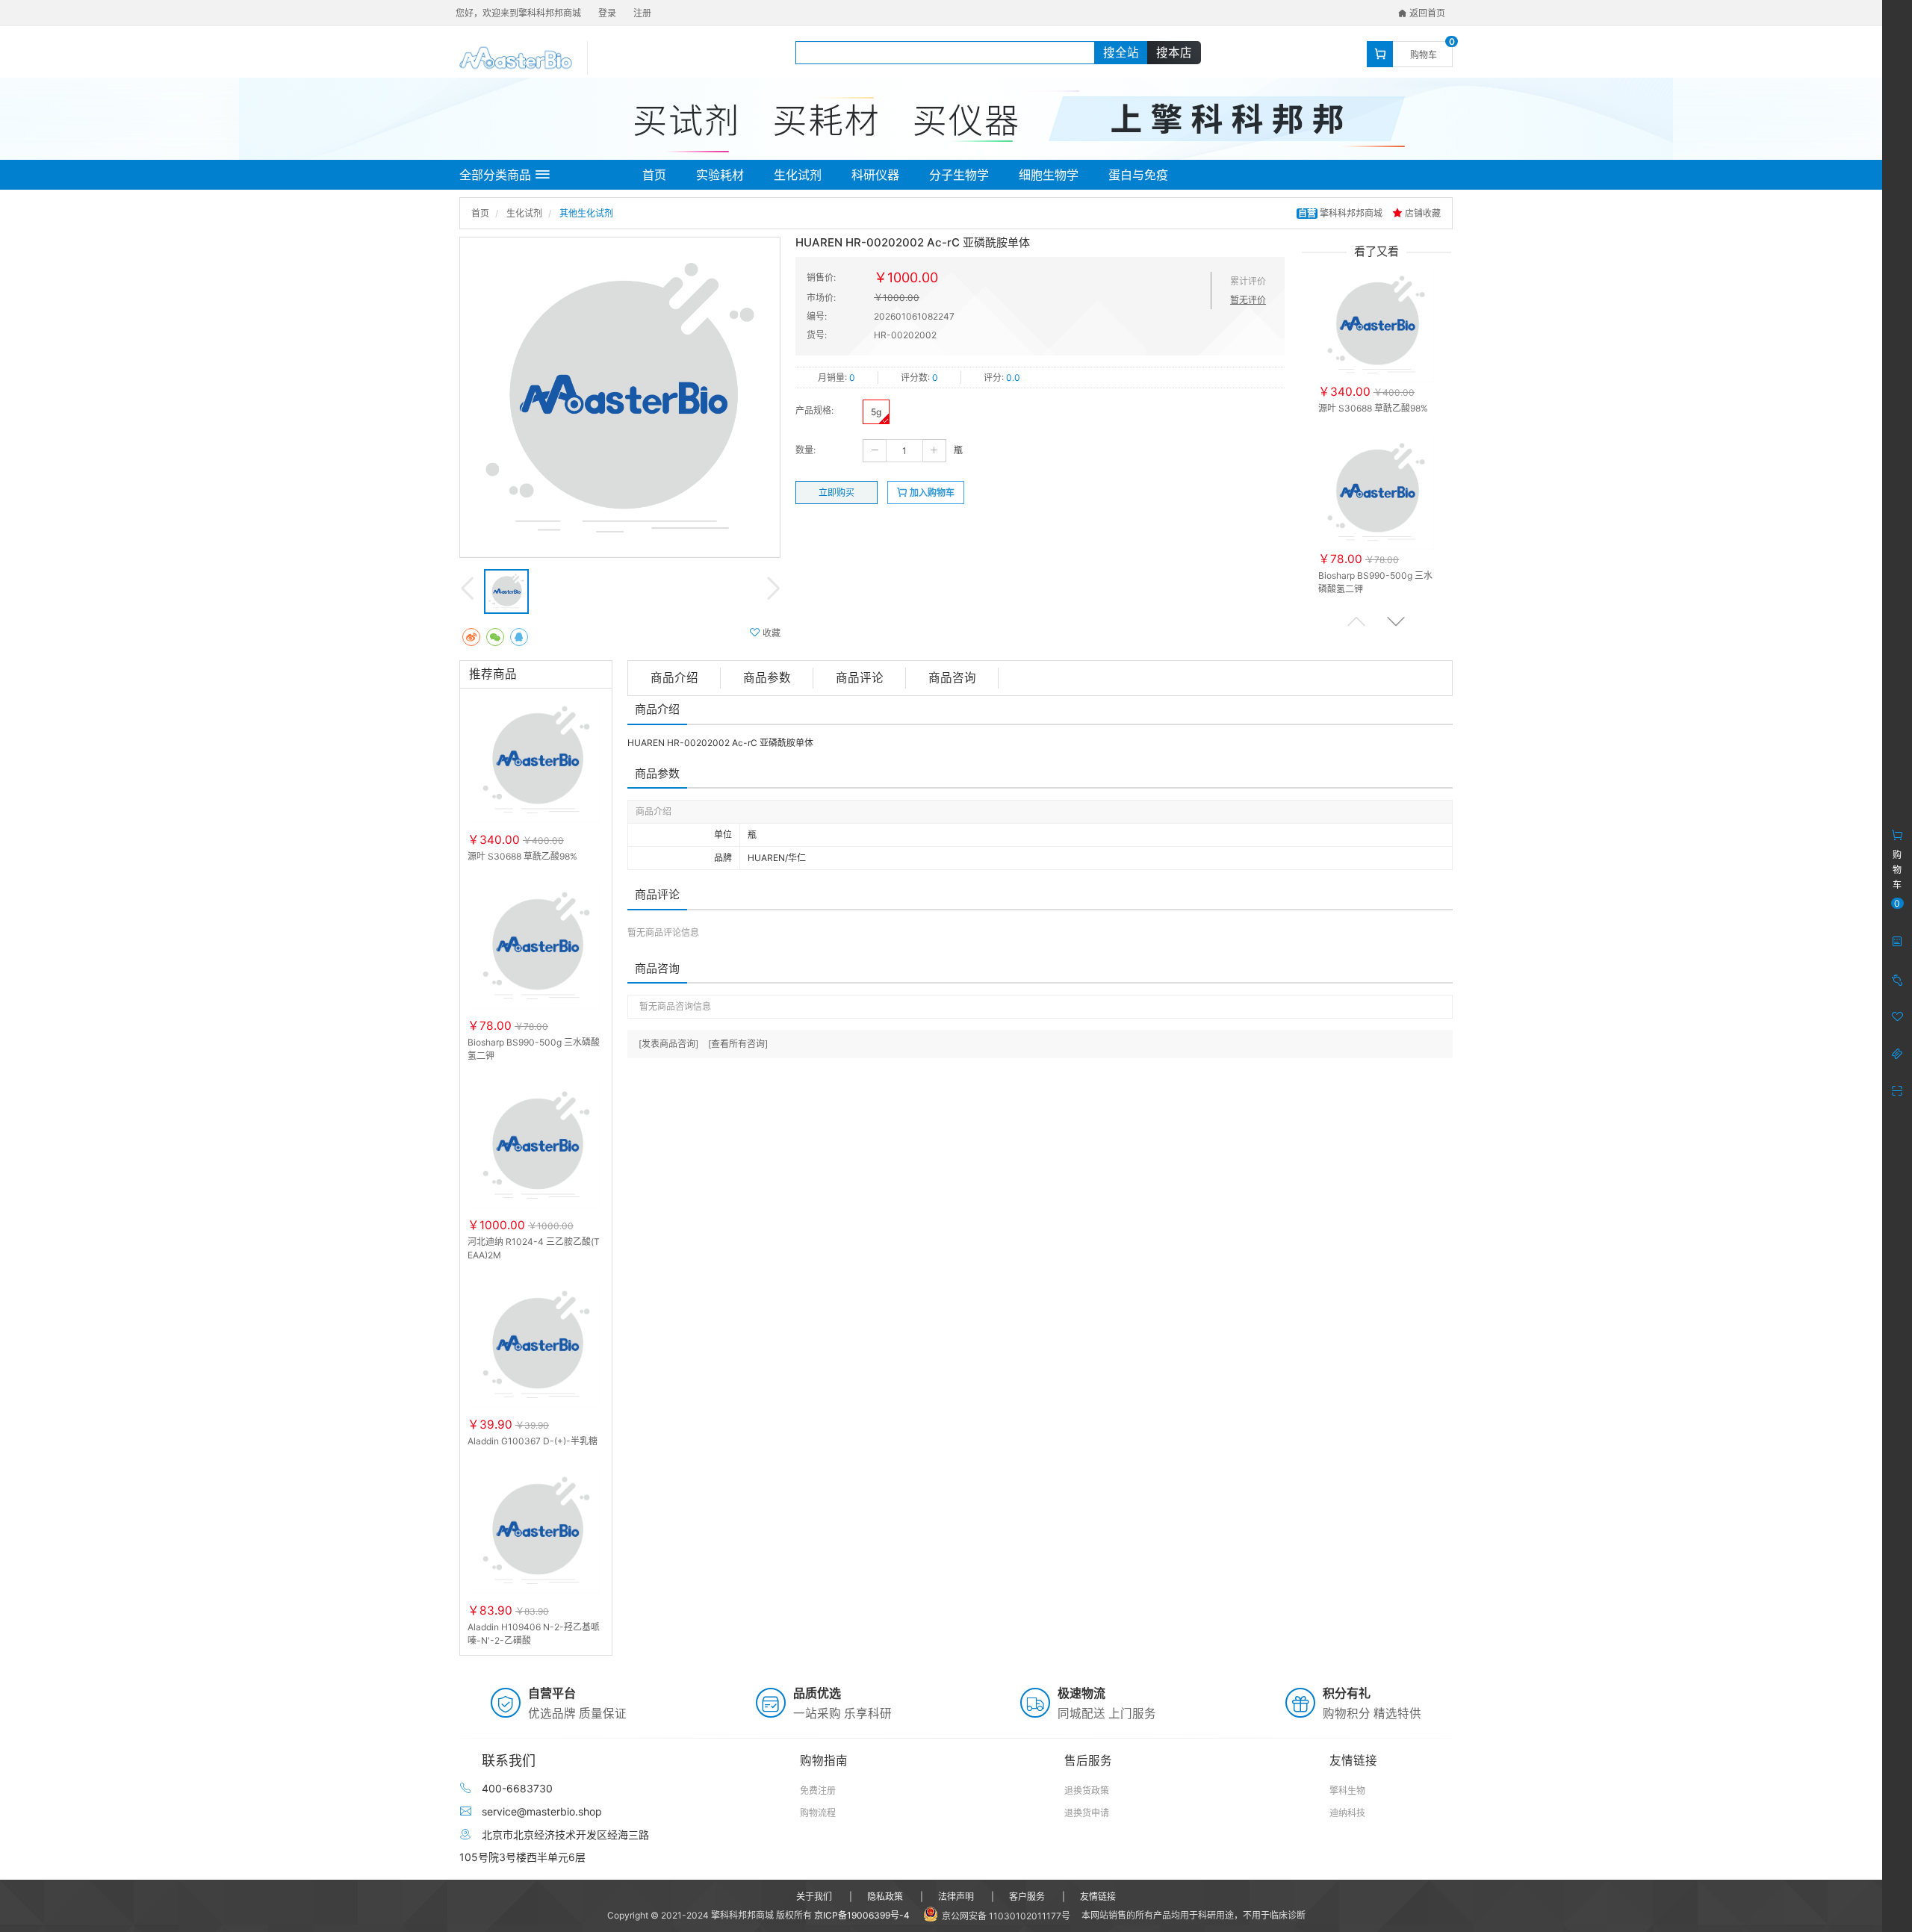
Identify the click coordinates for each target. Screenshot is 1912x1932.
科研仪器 (875, 175)
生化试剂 (798, 175)
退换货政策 (1087, 1790)
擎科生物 (1347, 1790)
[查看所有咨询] (738, 1044)
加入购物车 (931, 493)
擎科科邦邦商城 (1341, 213)
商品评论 (860, 678)
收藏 (770, 633)
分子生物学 (959, 175)
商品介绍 (674, 678)
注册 (642, 13)
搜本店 (1174, 53)
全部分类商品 (495, 175)
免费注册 (818, 1790)
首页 (654, 175)
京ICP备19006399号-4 (862, 1915)
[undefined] (620, 397)
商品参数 (767, 678)
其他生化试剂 (586, 213)
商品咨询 (952, 678)
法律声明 (956, 1897)
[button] (1396, 621)
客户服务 (1027, 1897)
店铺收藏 (1422, 213)
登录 (607, 13)
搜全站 (1121, 53)
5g (876, 412)
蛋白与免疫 (1138, 175)
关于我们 (814, 1897)
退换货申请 (1087, 1813)
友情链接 (1098, 1897)
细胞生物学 (1049, 175)
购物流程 (818, 1813)
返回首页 (1426, 13)
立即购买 (836, 493)
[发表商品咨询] (668, 1044)
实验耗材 (720, 175)
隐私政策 (885, 1897)
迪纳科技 (1347, 1813)
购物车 (1424, 55)
